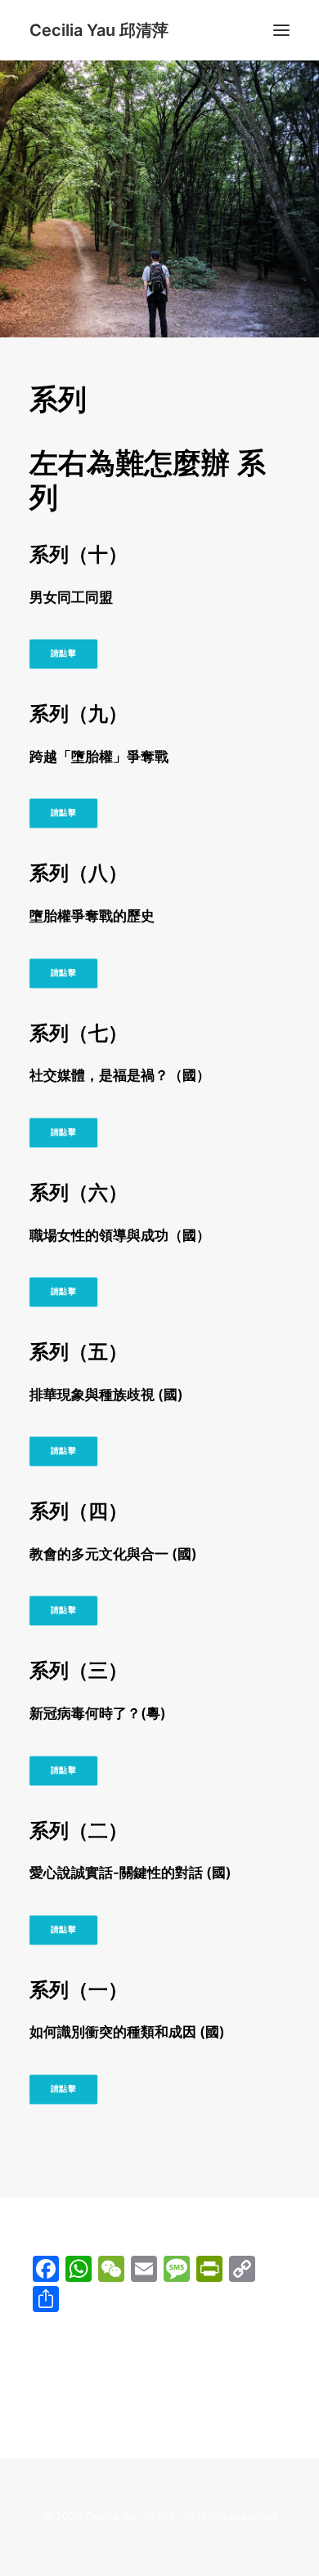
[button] (281, 30)
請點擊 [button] (64, 654)
